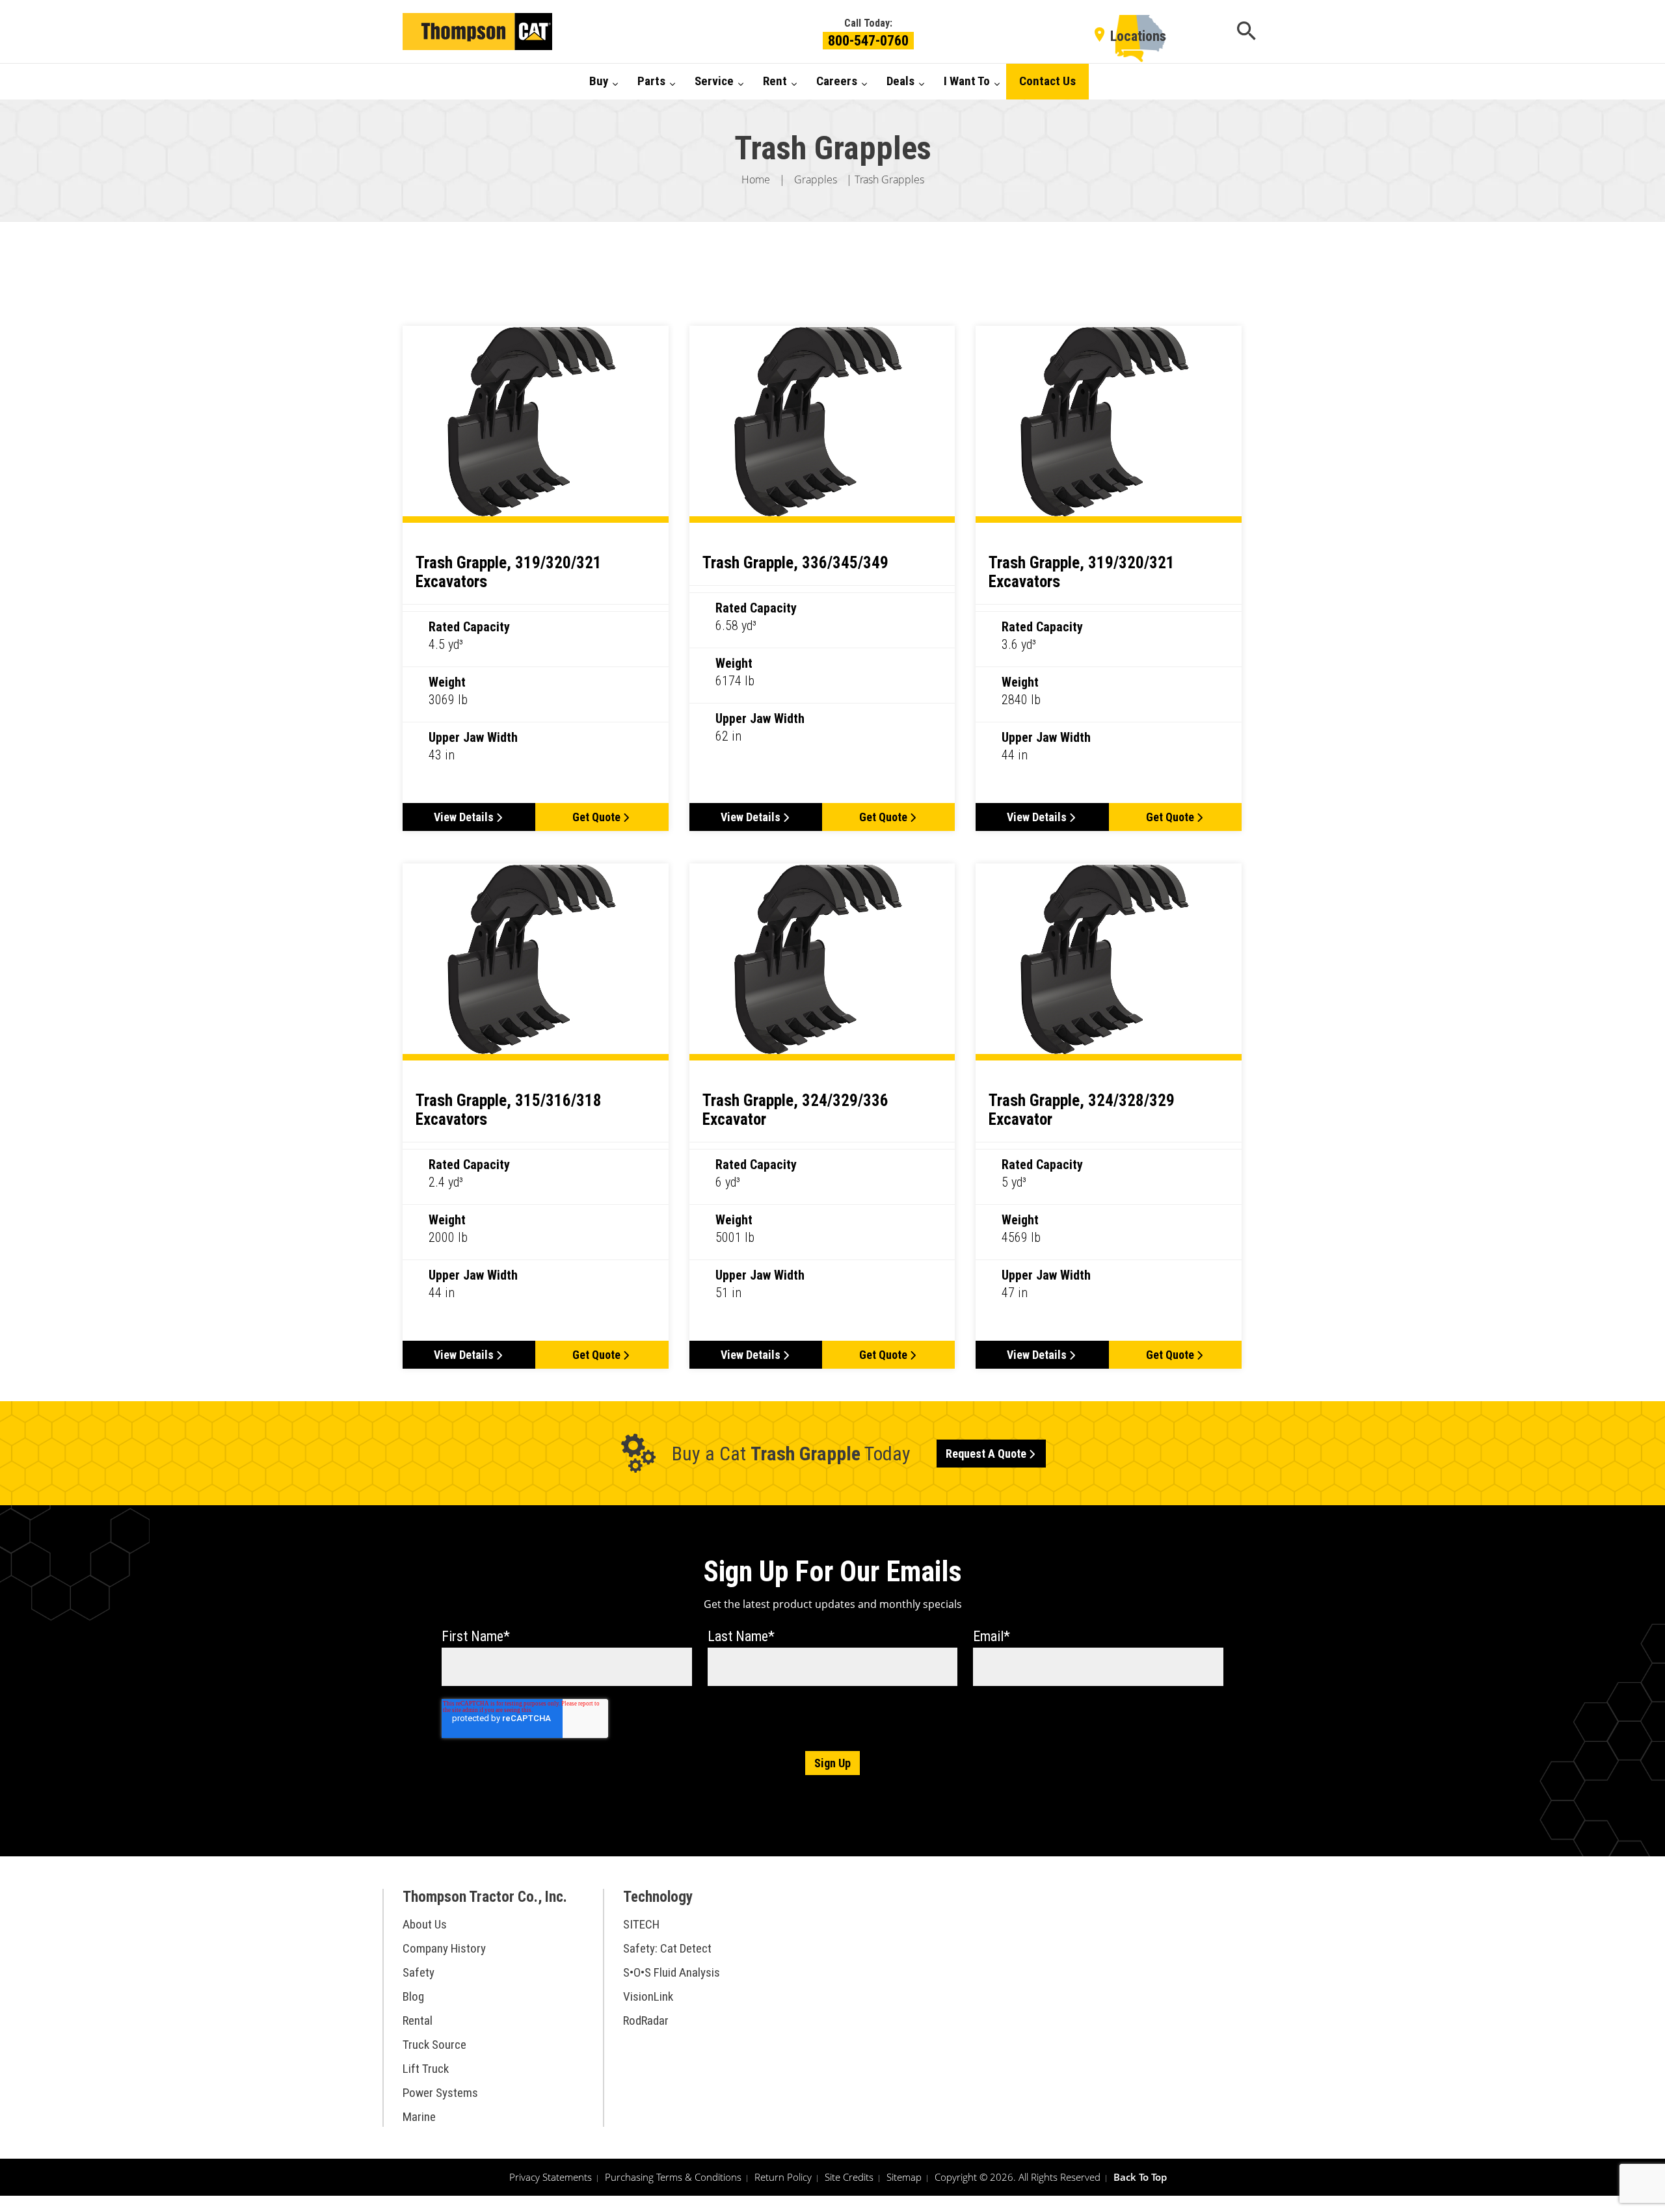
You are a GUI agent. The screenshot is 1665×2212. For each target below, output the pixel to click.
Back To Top (1140, 2177)
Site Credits (849, 2177)
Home (756, 179)
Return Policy (783, 2177)
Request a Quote (986, 1454)
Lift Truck (426, 2069)
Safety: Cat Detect (667, 1948)
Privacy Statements (551, 2177)
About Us (425, 1924)
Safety (419, 1972)
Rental (418, 2021)
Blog (413, 1996)
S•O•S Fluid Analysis (672, 1972)
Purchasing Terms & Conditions (673, 2177)
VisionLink (648, 1996)
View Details (464, 817)
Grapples (816, 179)
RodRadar (646, 2021)
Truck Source (434, 2045)
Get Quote (596, 817)
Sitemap (904, 2177)
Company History (444, 1948)
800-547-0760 (868, 41)
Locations (1138, 36)
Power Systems (440, 2093)
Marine (419, 2117)
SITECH (641, 1924)
